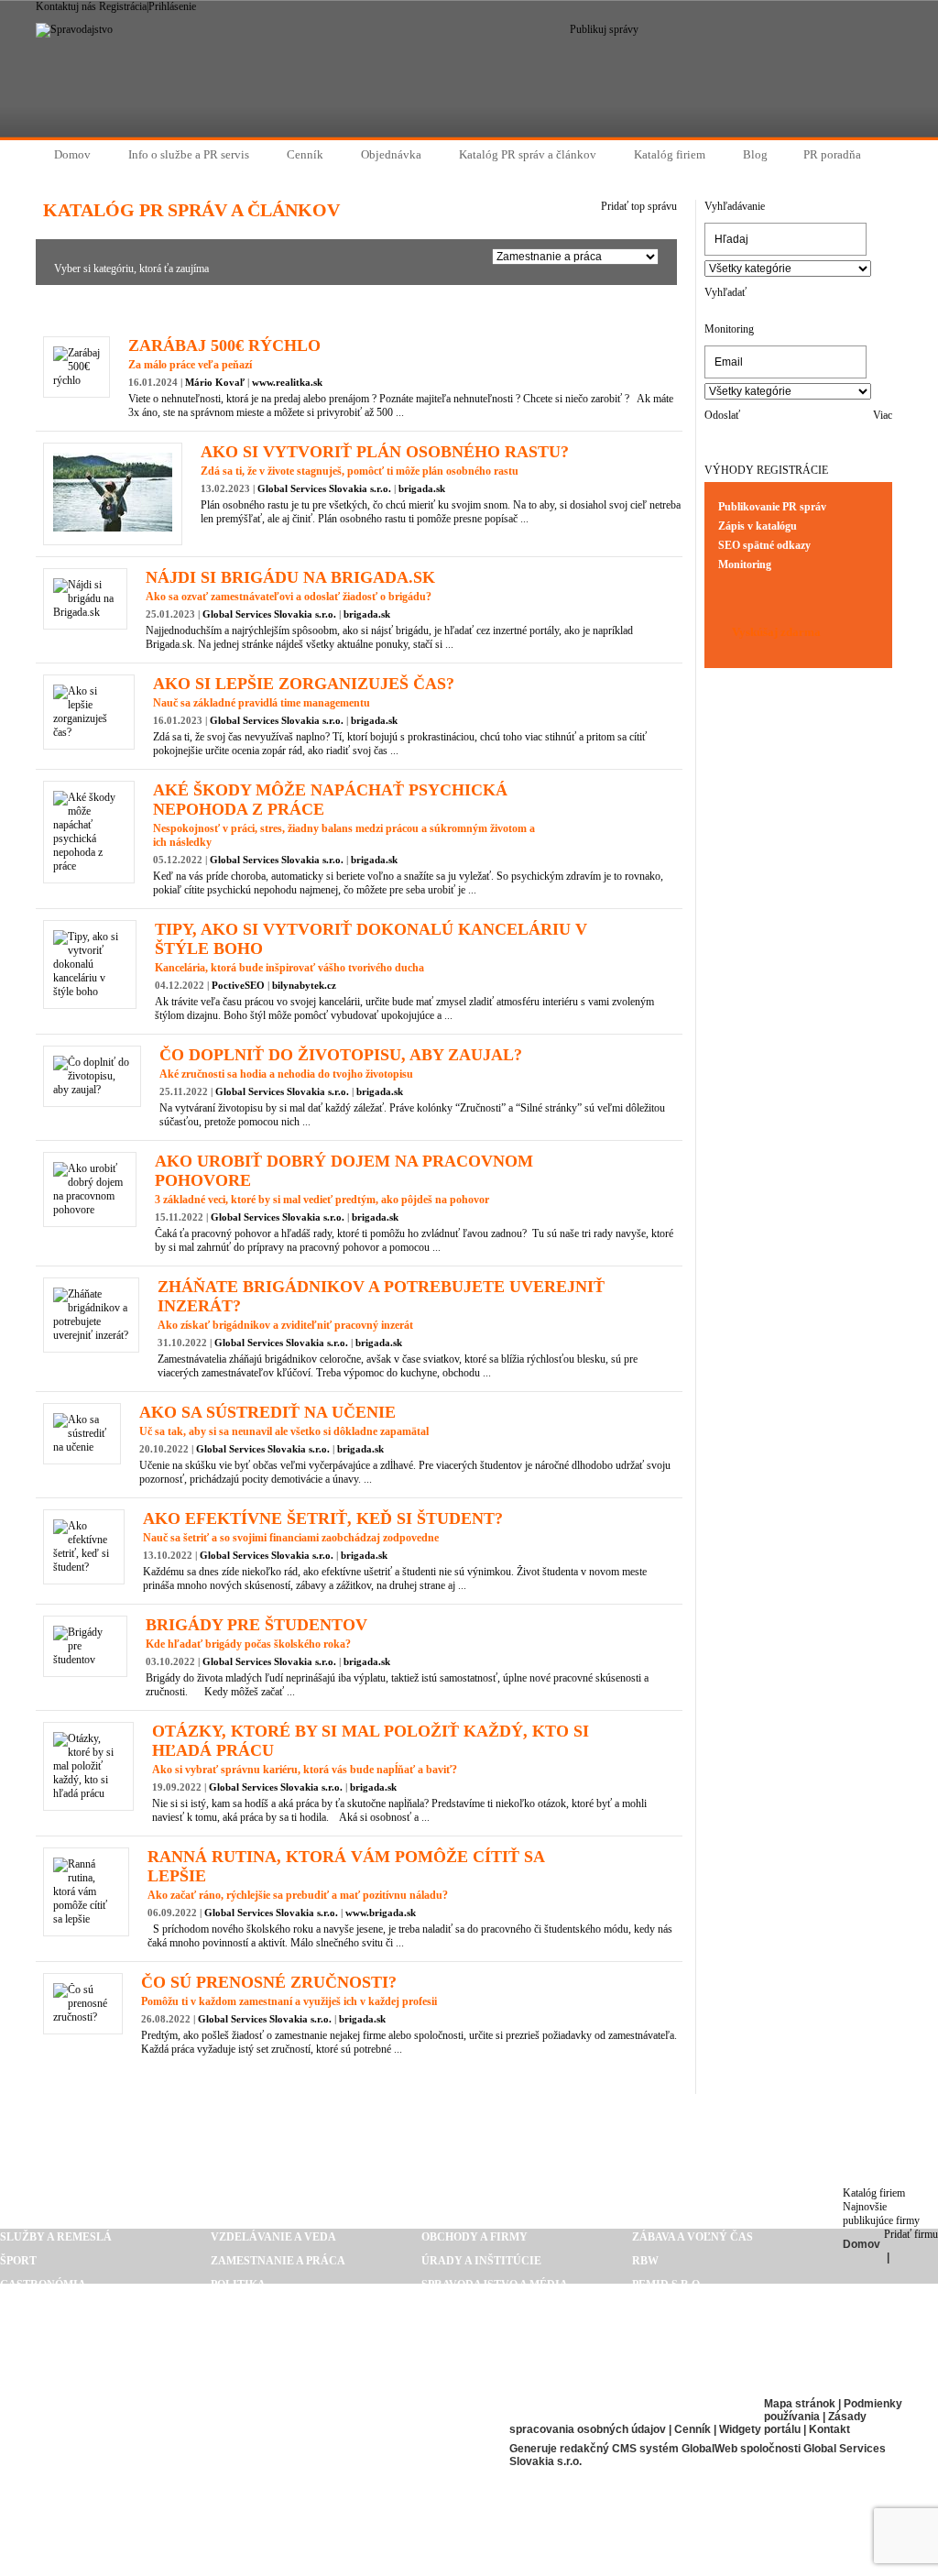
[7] (371, 306)
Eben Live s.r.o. (302, 2404)
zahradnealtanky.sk (67, 2428)
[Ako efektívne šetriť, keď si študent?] (84, 1567)
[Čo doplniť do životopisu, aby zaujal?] (92, 1090)
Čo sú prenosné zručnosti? (269, 1982)
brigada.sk (422, 488)
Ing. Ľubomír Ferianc (67, 2404)
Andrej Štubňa (679, 2356)
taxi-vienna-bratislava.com (344, 2475)
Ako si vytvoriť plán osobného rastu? (385, 452)
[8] (388, 306)
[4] (320, 306)
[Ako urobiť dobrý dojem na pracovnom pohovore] (90, 1210)
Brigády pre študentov (256, 1625)
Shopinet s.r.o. (677, 2308)
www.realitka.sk (287, 382)
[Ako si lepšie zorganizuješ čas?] (89, 732)
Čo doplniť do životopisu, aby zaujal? (341, 1055)
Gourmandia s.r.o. (566, 2404)
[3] (302, 306)
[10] (423, 306)
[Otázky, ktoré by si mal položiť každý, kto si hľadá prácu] (88, 1793)
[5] (337, 306)
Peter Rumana (300, 2451)
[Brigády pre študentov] (85, 1660)
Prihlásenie (172, 6)
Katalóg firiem (874, 2193)
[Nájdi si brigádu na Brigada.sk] (85, 612)
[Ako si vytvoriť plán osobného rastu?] (113, 528)
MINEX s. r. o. (671, 2380)
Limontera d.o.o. (52, 2451)
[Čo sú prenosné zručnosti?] (83, 2017)
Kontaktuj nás (66, 6)
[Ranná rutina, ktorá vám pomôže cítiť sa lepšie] (86, 1919)
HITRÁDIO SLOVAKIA (59, 2475)
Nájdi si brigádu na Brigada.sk (290, 577)
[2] (285, 306)
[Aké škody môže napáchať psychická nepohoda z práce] (89, 866)
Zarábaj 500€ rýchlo (224, 345)
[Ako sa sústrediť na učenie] (82, 1447)
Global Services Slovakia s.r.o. (324, 488)
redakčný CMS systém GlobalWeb (649, 2449)
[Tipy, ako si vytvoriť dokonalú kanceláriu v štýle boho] (90, 992)
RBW (645, 2261)
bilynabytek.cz (304, 985)
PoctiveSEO (238, 985)
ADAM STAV (287, 2428)
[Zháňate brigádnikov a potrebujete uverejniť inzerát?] (91, 1335)
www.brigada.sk (381, 1913)
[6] (354, 305)
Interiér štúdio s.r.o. (322, 2499)
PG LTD (20, 2523)
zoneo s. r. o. (671, 2332)
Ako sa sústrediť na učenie (267, 1412)
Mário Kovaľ (215, 382)
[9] (406, 306)
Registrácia (123, 6)
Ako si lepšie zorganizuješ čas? (304, 684)
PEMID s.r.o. (667, 2285)
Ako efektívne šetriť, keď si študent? (323, 1518)
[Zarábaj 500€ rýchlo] (76, 380)
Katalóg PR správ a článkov (469, 2115)
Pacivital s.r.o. (47, 2499)
